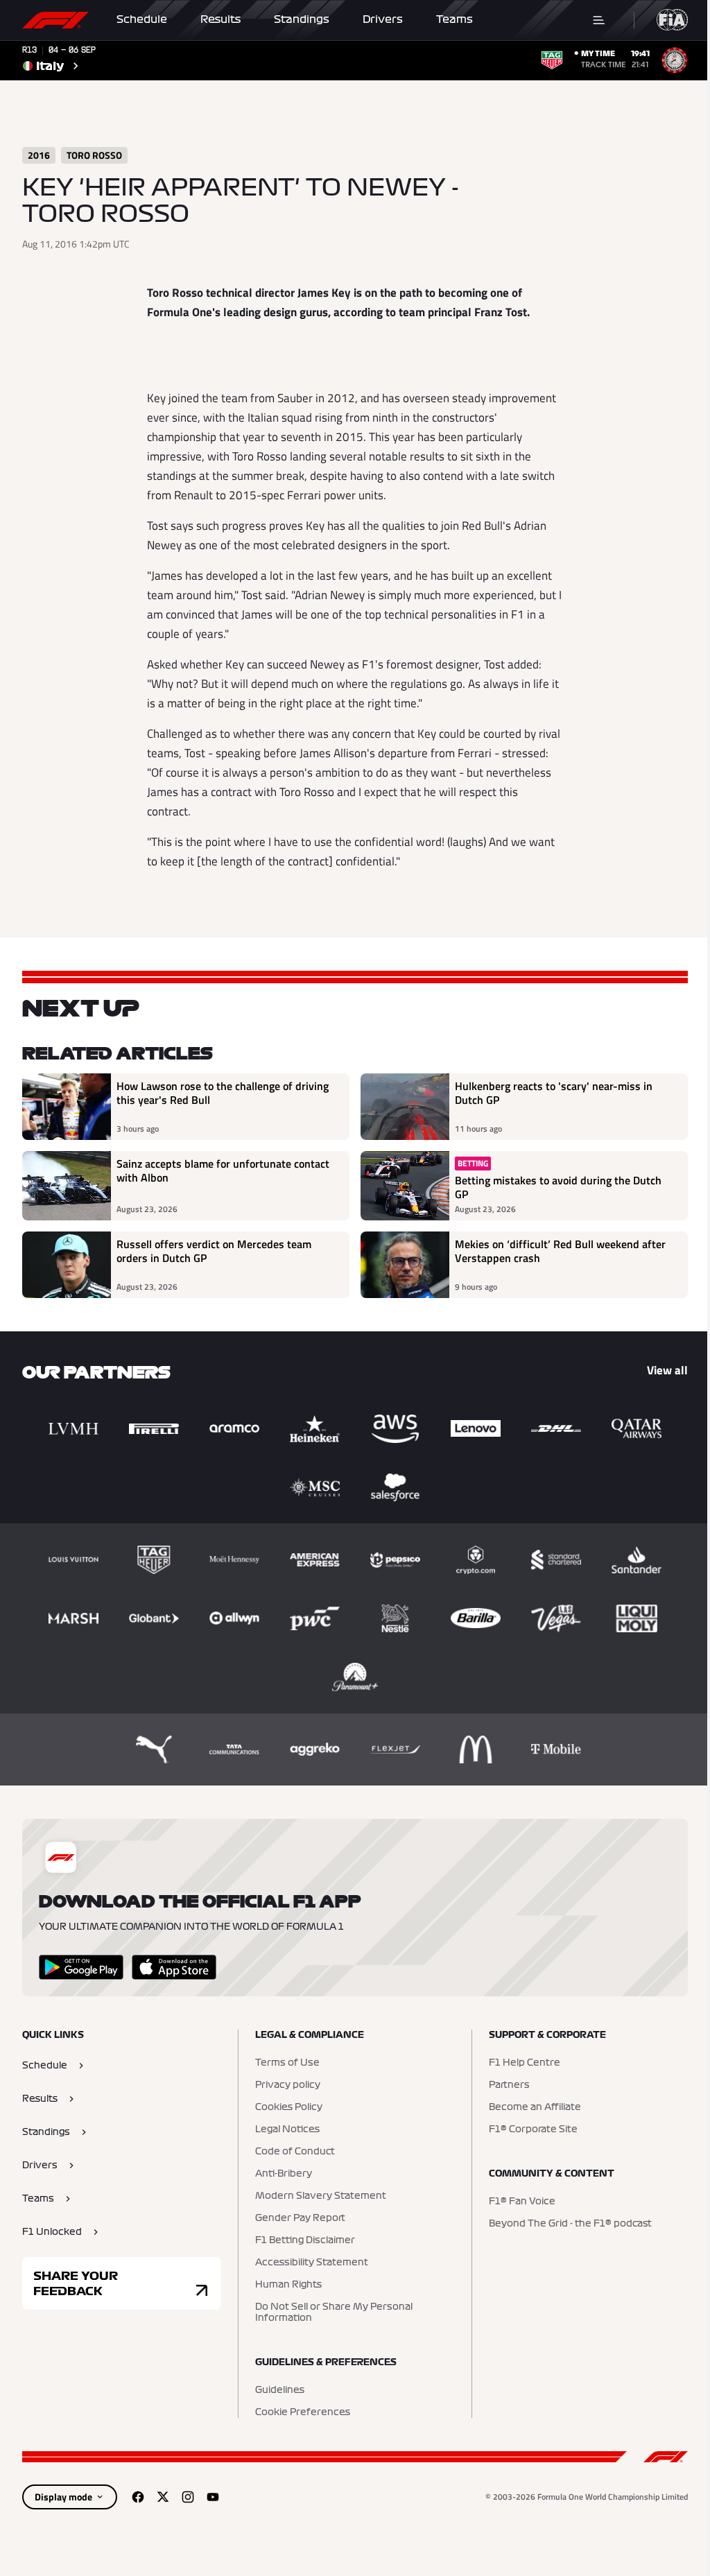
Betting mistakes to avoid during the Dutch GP (558, 1187)
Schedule (142, 19)
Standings (302, 19)
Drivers (383, 19)
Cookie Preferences (303, 2412)
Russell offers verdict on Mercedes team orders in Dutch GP (214, 1252)
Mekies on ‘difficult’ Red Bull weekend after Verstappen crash (560, 1252)
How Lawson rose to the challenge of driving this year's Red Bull (223, 1093)
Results (220, 19)
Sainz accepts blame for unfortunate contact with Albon (223, 1171)
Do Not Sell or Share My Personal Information (334, 2313)
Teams (454, 19)
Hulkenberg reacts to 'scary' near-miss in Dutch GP (554, 1093)
